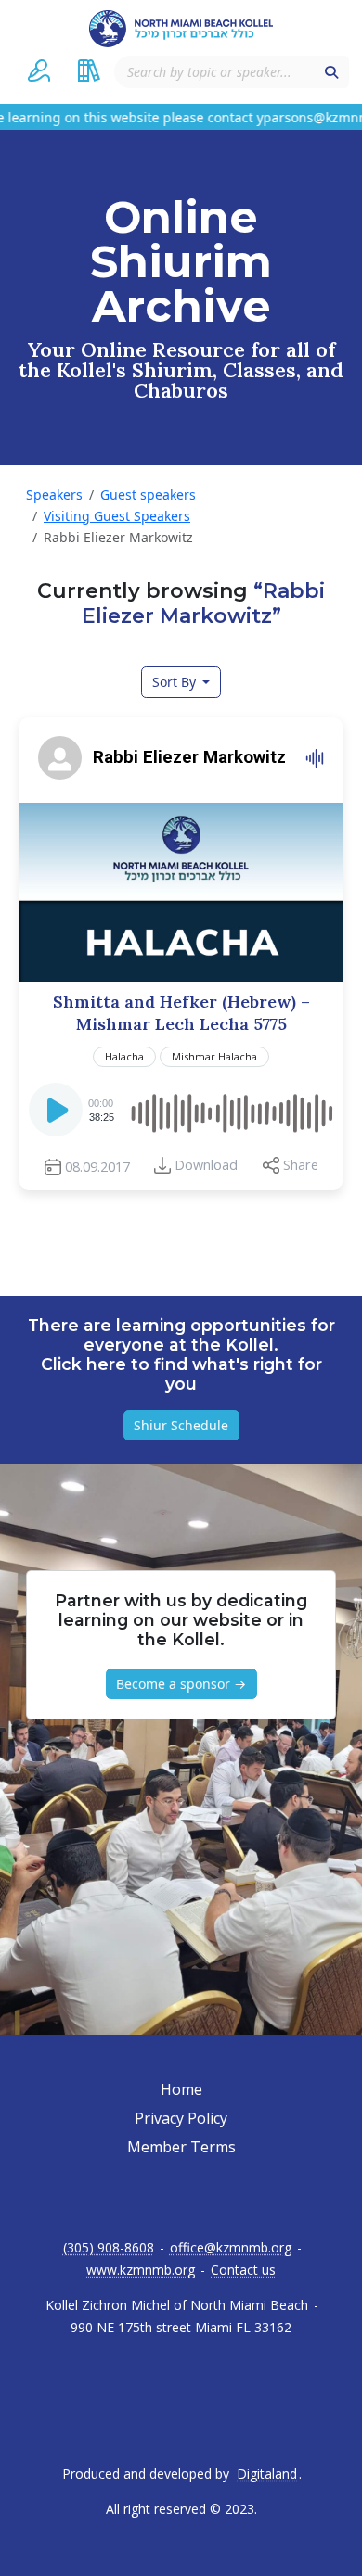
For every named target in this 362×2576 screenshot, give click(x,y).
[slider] (231, 1110)
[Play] (58, 1115)
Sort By (176, 682)
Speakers (54, 495)
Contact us (243, 2270)
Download (206, 1165)
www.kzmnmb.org (141, 2270)
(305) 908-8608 (109, 2248)
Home (181, 2089)
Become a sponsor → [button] (181, 1684)
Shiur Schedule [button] (181, 1425)
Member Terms (181, 2147)
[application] (181, 1110)
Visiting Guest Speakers (117, 516)
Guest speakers (148, 495)
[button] (39, 70)
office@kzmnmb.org (231, 2248)
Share (301, 1165)
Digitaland (267, 2474)
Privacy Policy (181, 2118)
